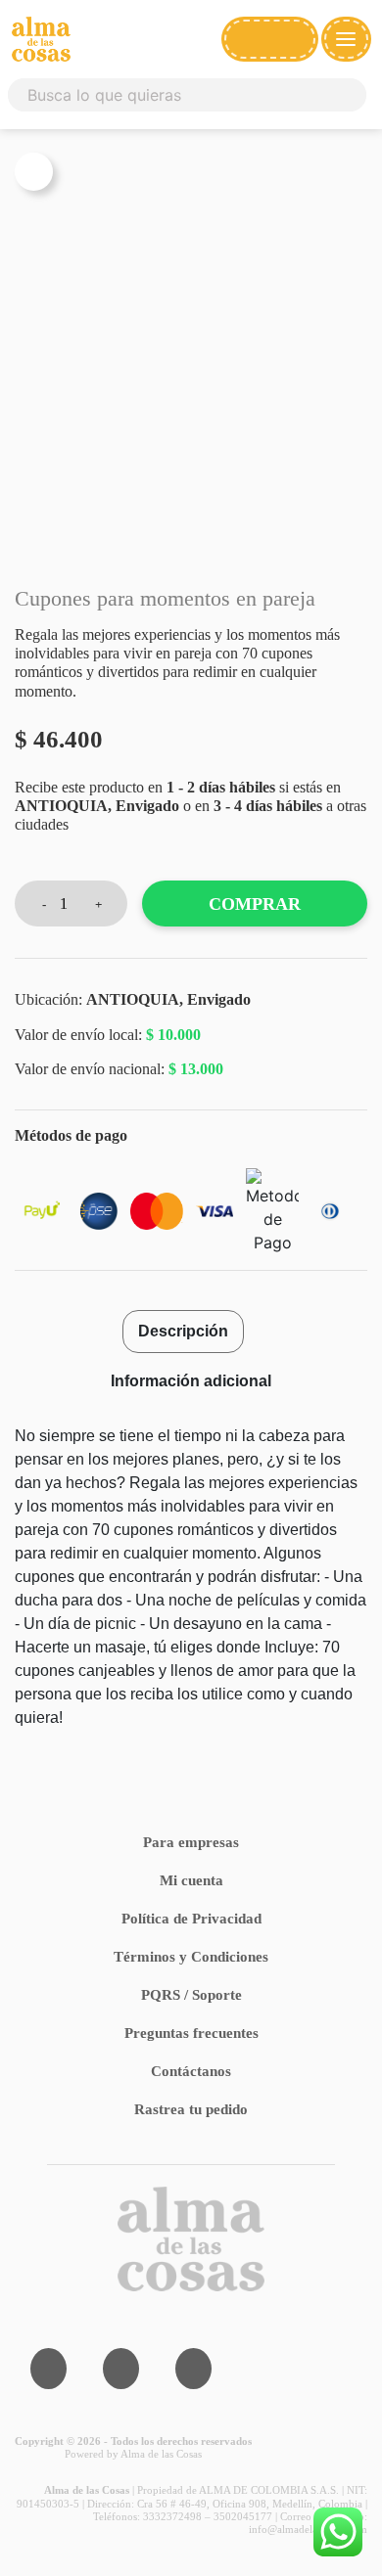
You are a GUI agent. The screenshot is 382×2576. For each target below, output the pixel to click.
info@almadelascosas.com (308, 2529)
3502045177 (243, 2516)
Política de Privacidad (191, 1919)
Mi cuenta (191, 1880)
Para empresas (191, 1842)
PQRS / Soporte (191, 1995)
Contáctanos (191, 2071)
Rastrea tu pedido (191, 2109)
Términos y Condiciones (191, 1957)
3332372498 (172, 2516)
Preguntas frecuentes (191, 2033)
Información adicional (191, 1381)
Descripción (183, 1331)
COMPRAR (255, 904)
